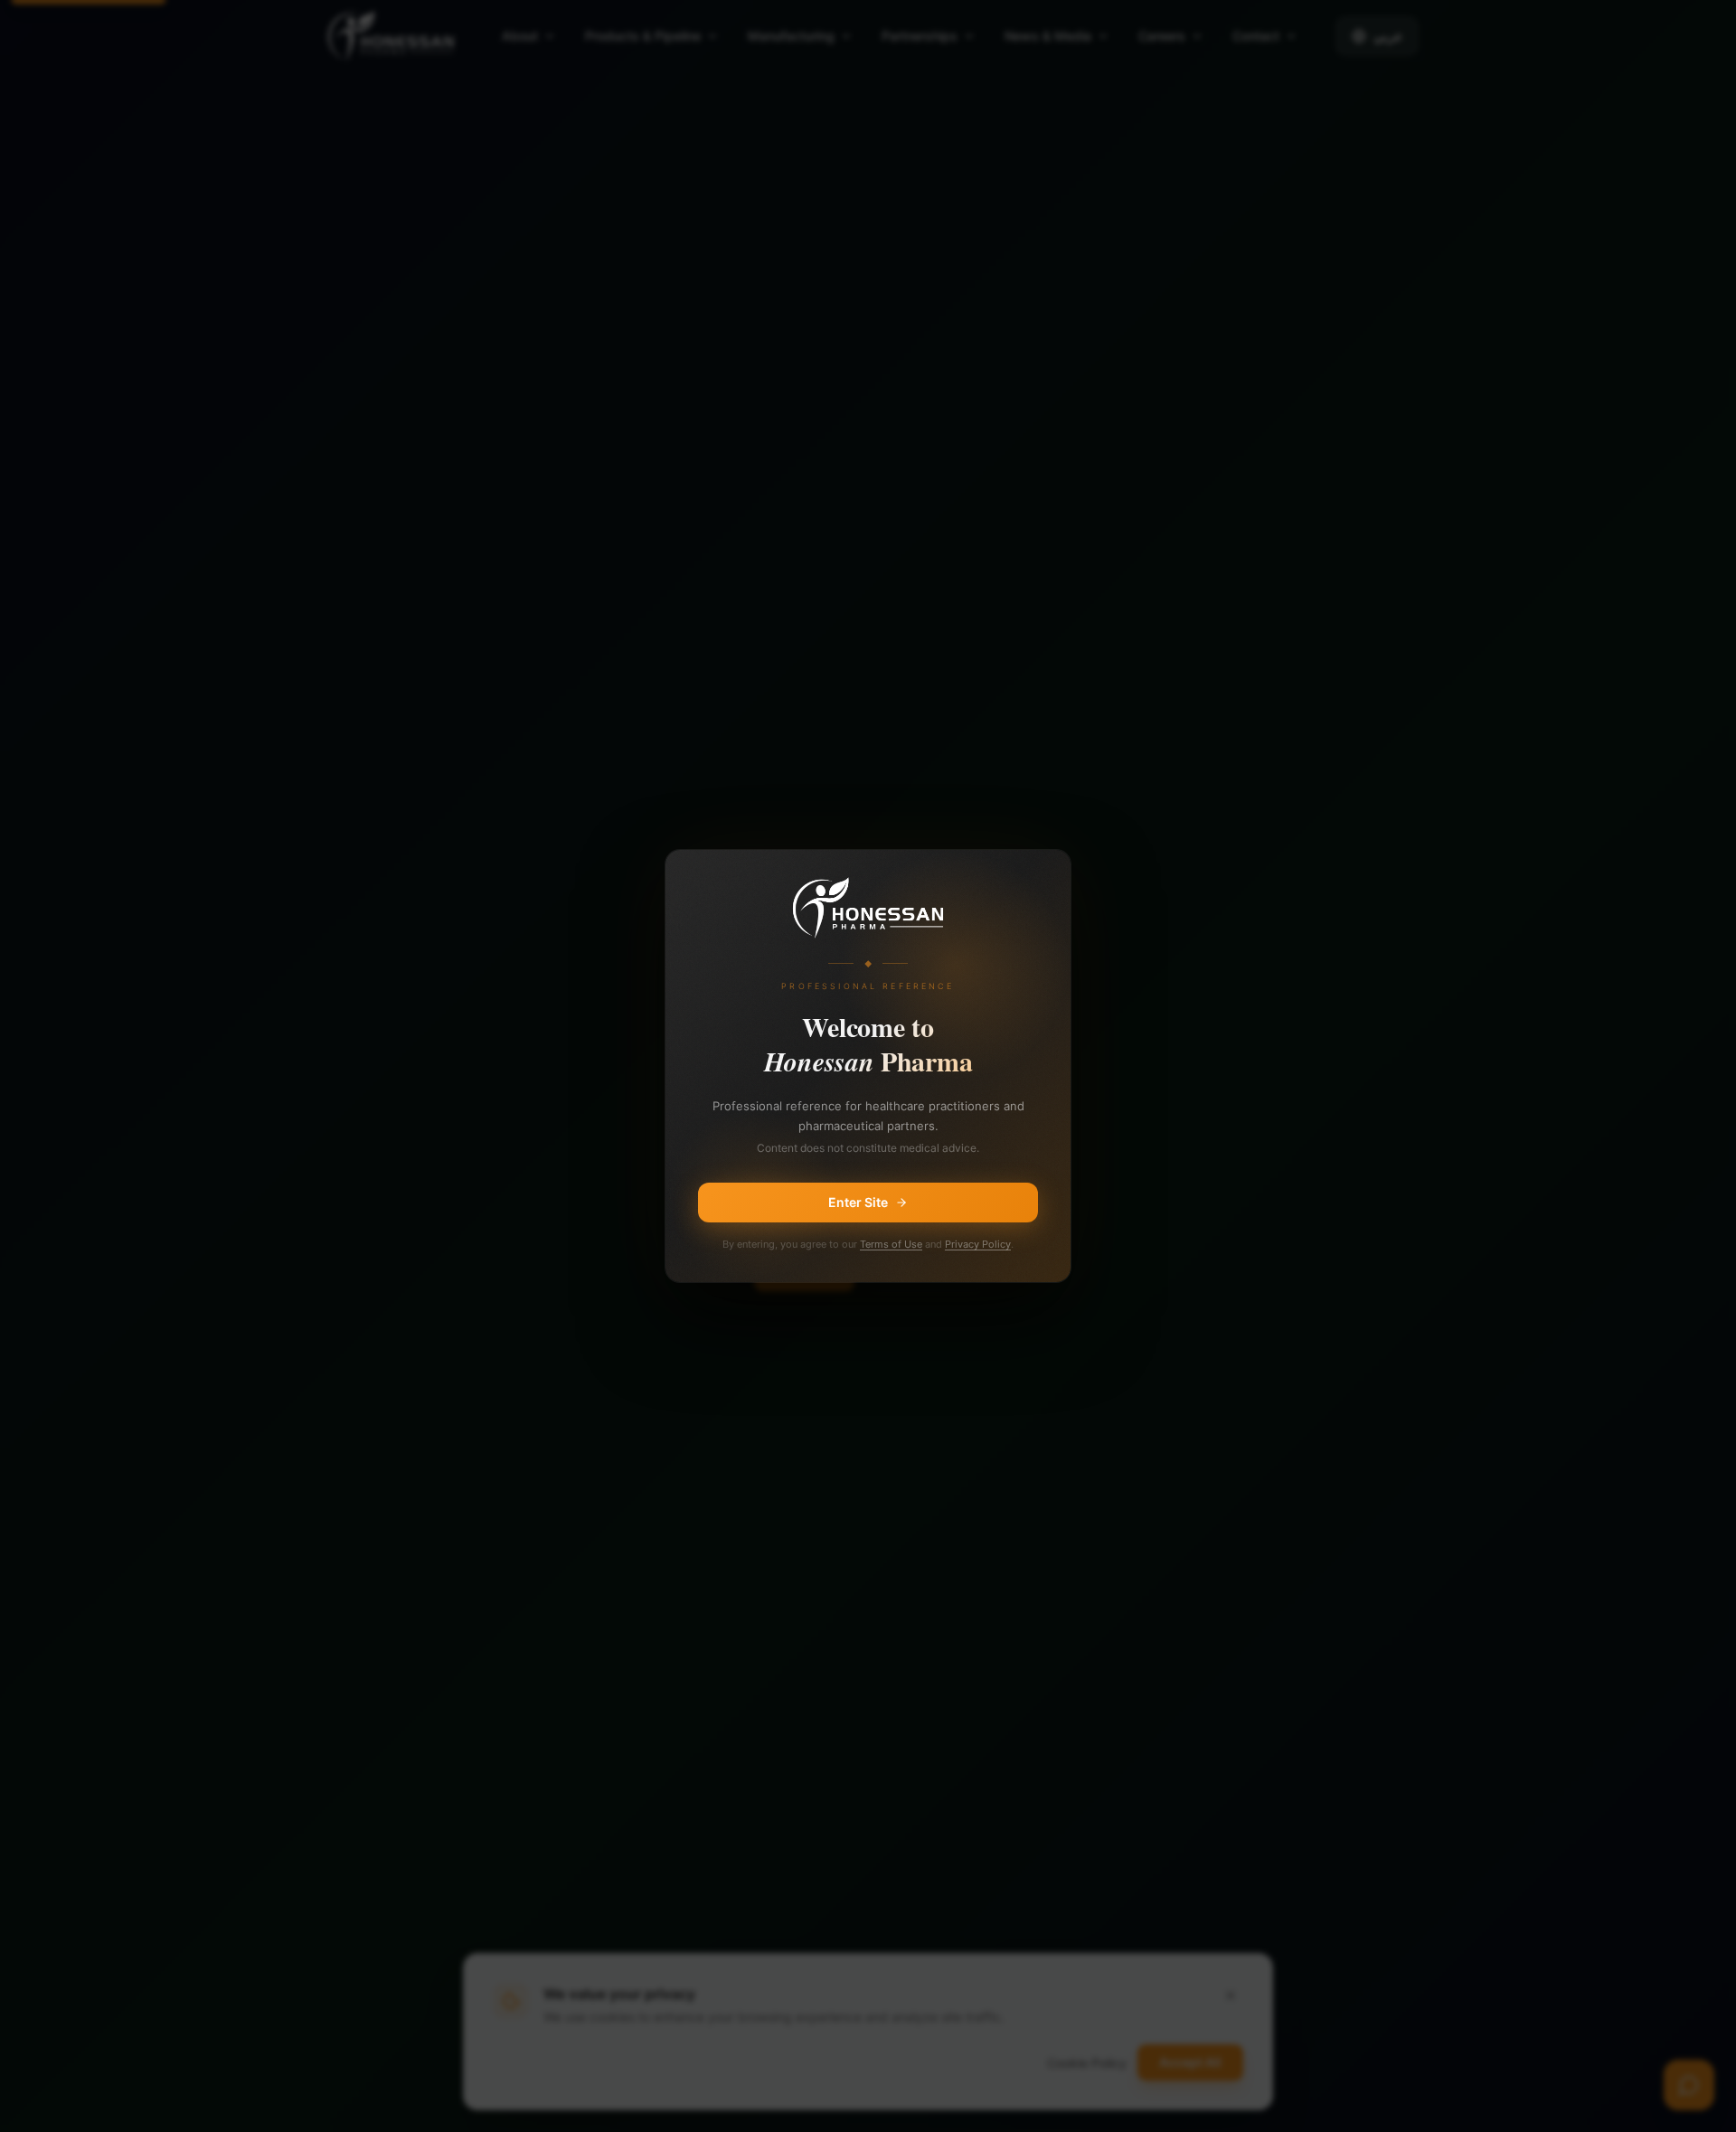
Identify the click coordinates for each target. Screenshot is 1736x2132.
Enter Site (858, 1202)
